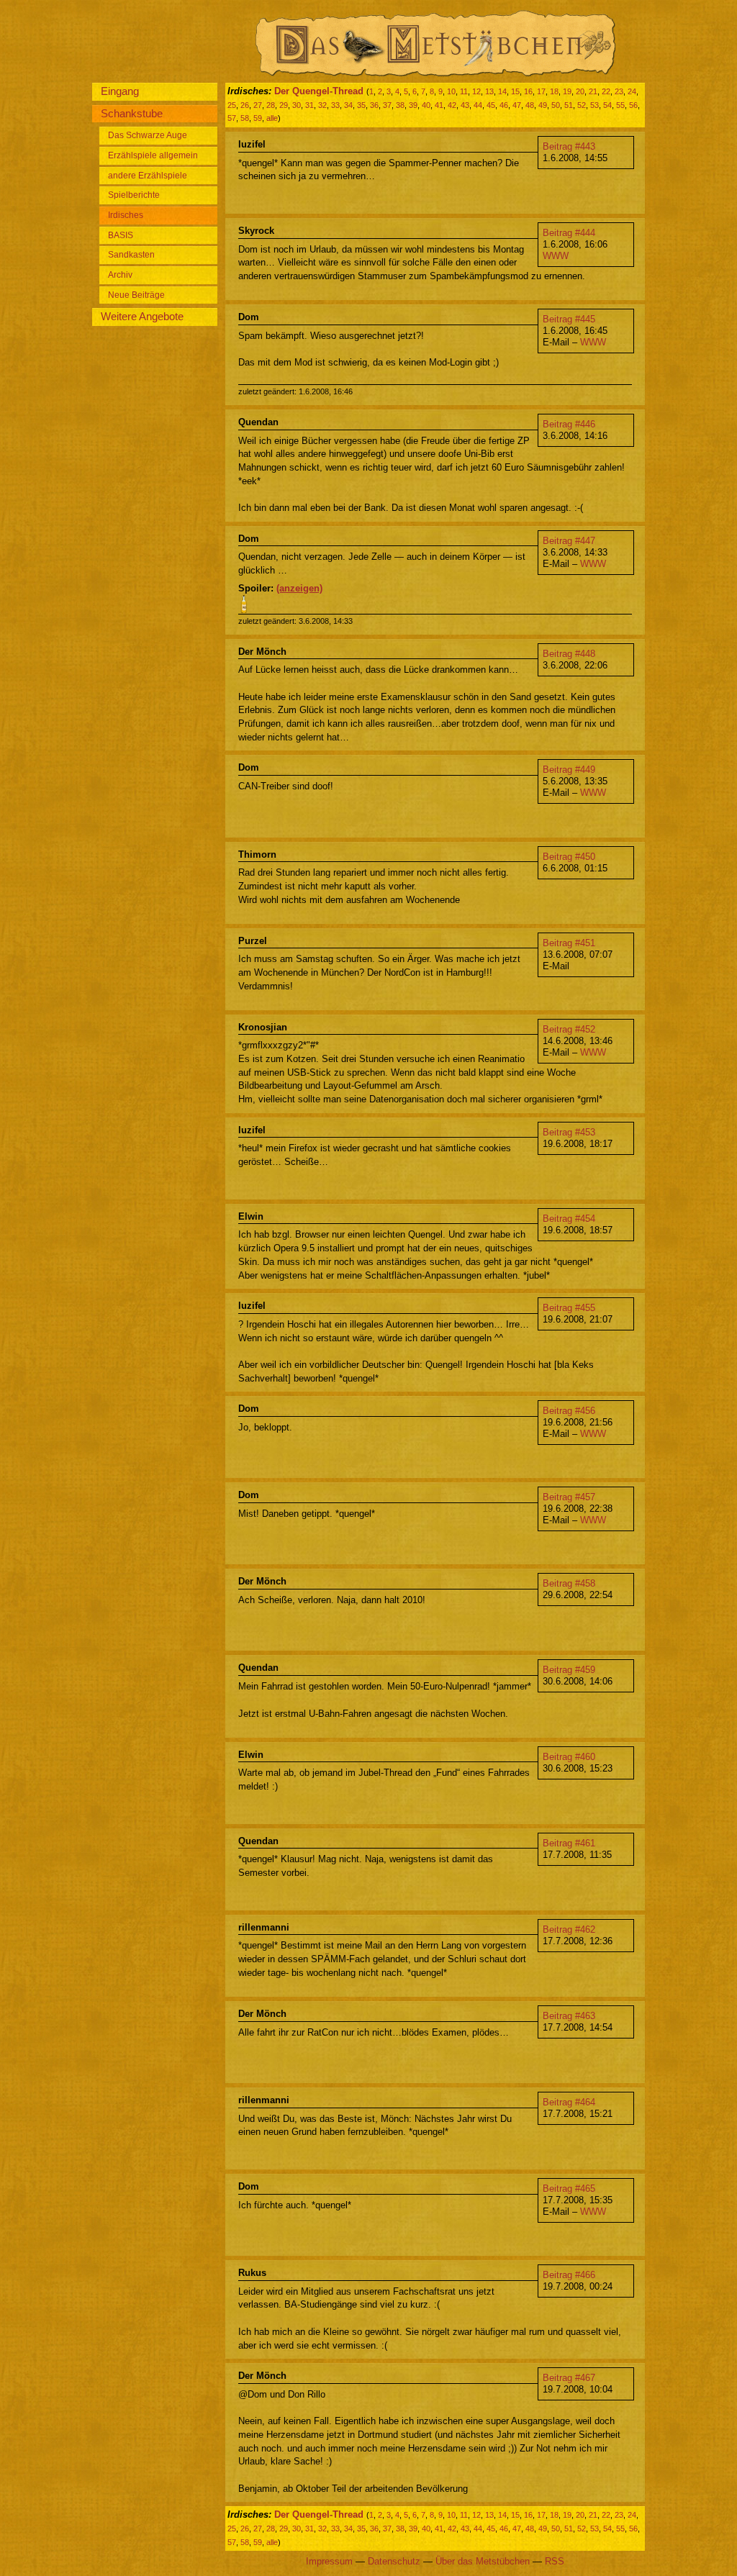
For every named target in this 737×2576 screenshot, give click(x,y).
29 (284, 105)
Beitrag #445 (569, 319)
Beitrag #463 (569, 2016)
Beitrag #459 (569, 1670)
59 (258, 118)
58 (245, 118)
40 (426, 105)
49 (543, 105)
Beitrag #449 (569, 770)
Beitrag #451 (569, 943)
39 (413, 105)
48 (530, 105)
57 (232, 118)
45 (491, 105)
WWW (556, 256)
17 (541, 91)
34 (348, 105)
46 (504, 105)
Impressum (329, 2561)
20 (580, 91)
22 (606, 91)
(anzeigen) (299, 588)
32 (322, 105)
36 (374, 105)
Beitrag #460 (569, 1757)
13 (489, 91)
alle (272, 118)
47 (517, 105)
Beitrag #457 (569, 1497)
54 (607, 105)
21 (593, 91)
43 (465, 105)
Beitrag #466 (569, 2275)
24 (632, 91)
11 (464, 91)
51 (569, 105)
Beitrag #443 (569, 146)
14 (502, 91)
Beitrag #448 (569, 654)
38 (400, 105)
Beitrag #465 (569, 2189)
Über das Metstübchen (483, 2561)
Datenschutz (394, 2561)
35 (361, 105)
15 (515, 91)
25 (232, 105)
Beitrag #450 (569, 857)
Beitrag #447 (569, 541)
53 (594, 105)
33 (335, 105)
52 (582, 105)
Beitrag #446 (569, 424)
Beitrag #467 (569, 2378)
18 (554, 91)
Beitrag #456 (569, 1411)
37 (387, 105)
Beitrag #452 (569, 1029)
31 (309, 105)
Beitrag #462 (569, 1929)
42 (452, 105)
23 (619, 91)
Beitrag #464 (569, 2102)
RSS (555, 2561)
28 (271, 105)
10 (451, 91)
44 (478, 105)
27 (258, 105)
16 (528, 91)
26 (245, 105)
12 (476, 91)
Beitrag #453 (569, 1132)
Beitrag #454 (569, 1219)
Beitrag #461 (569, 1843)
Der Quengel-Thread (319, 91)
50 (556, 105)
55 (620, 105)
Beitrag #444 (569, 233)
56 (633, 105)
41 (439, 105)
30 (297, 105)
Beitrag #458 (569, 1583)
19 (567, 91)
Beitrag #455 (569, 1308)
